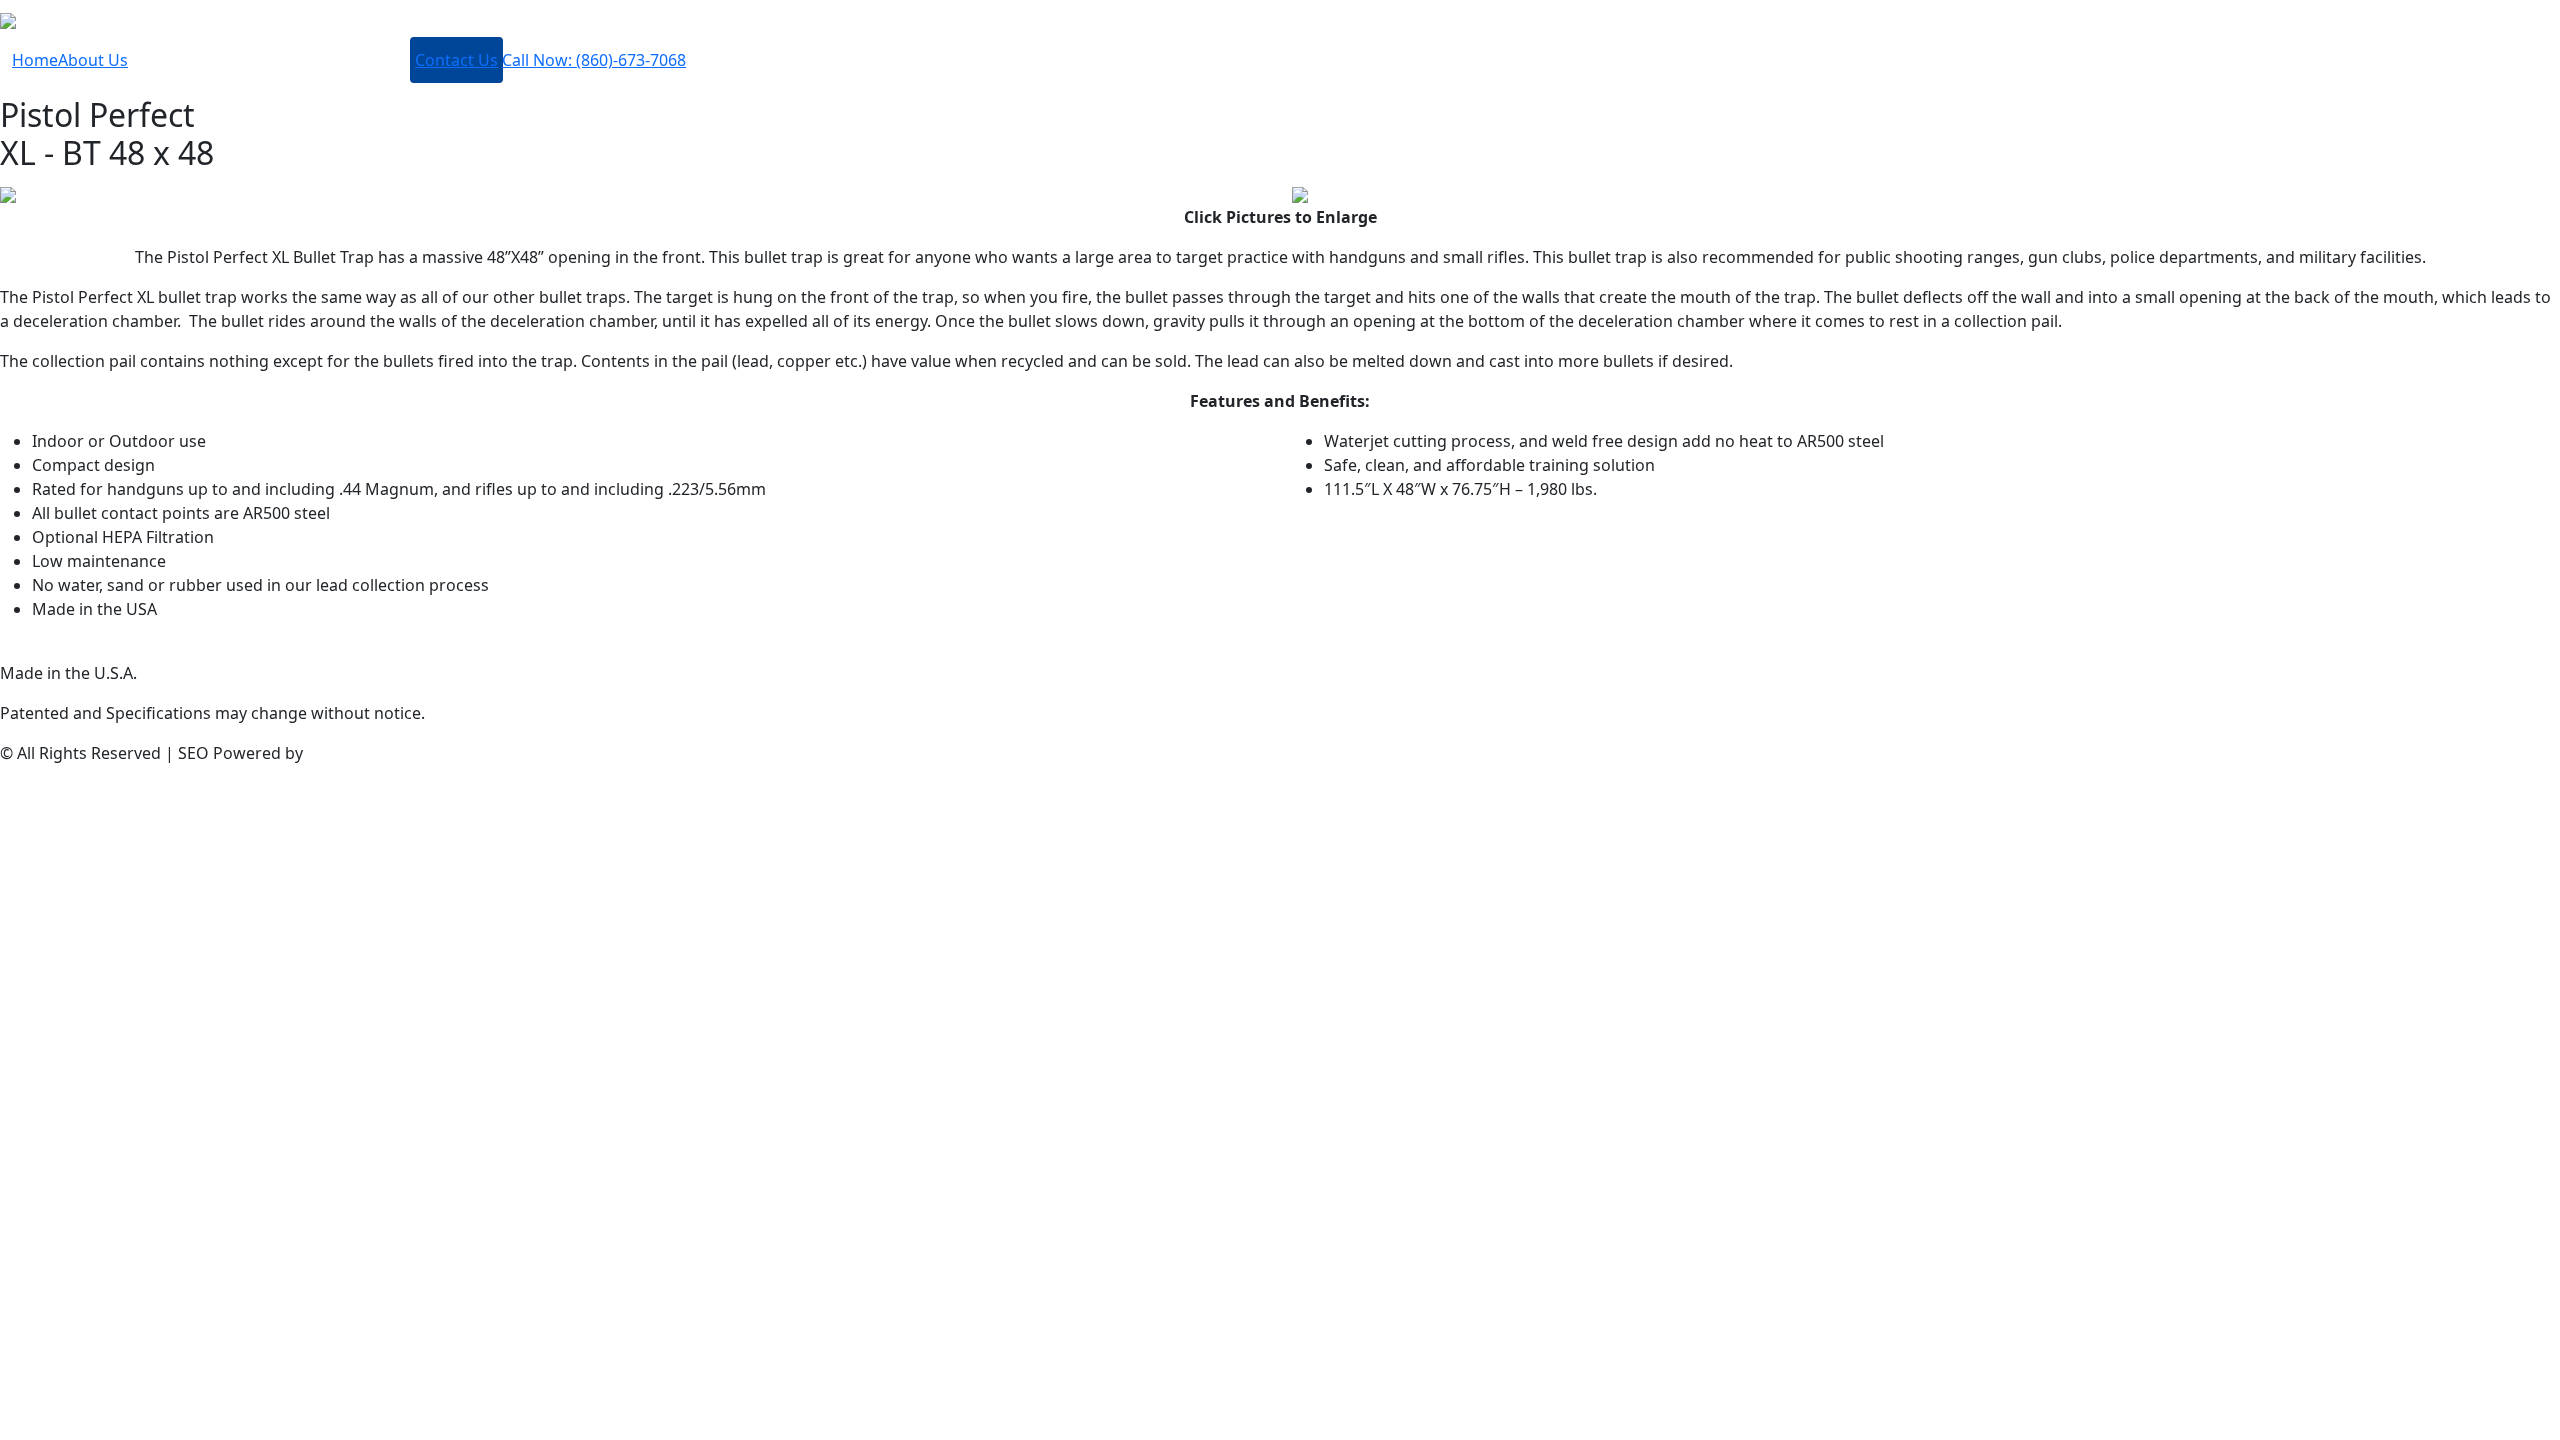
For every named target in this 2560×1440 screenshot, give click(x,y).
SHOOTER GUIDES (322, 68)
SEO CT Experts (364, 753)
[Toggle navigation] (48, 20)
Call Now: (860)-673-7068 (594, 60)
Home (35, 60)
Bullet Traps (180, 68)
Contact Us (456, 60)
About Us (93, 60)
